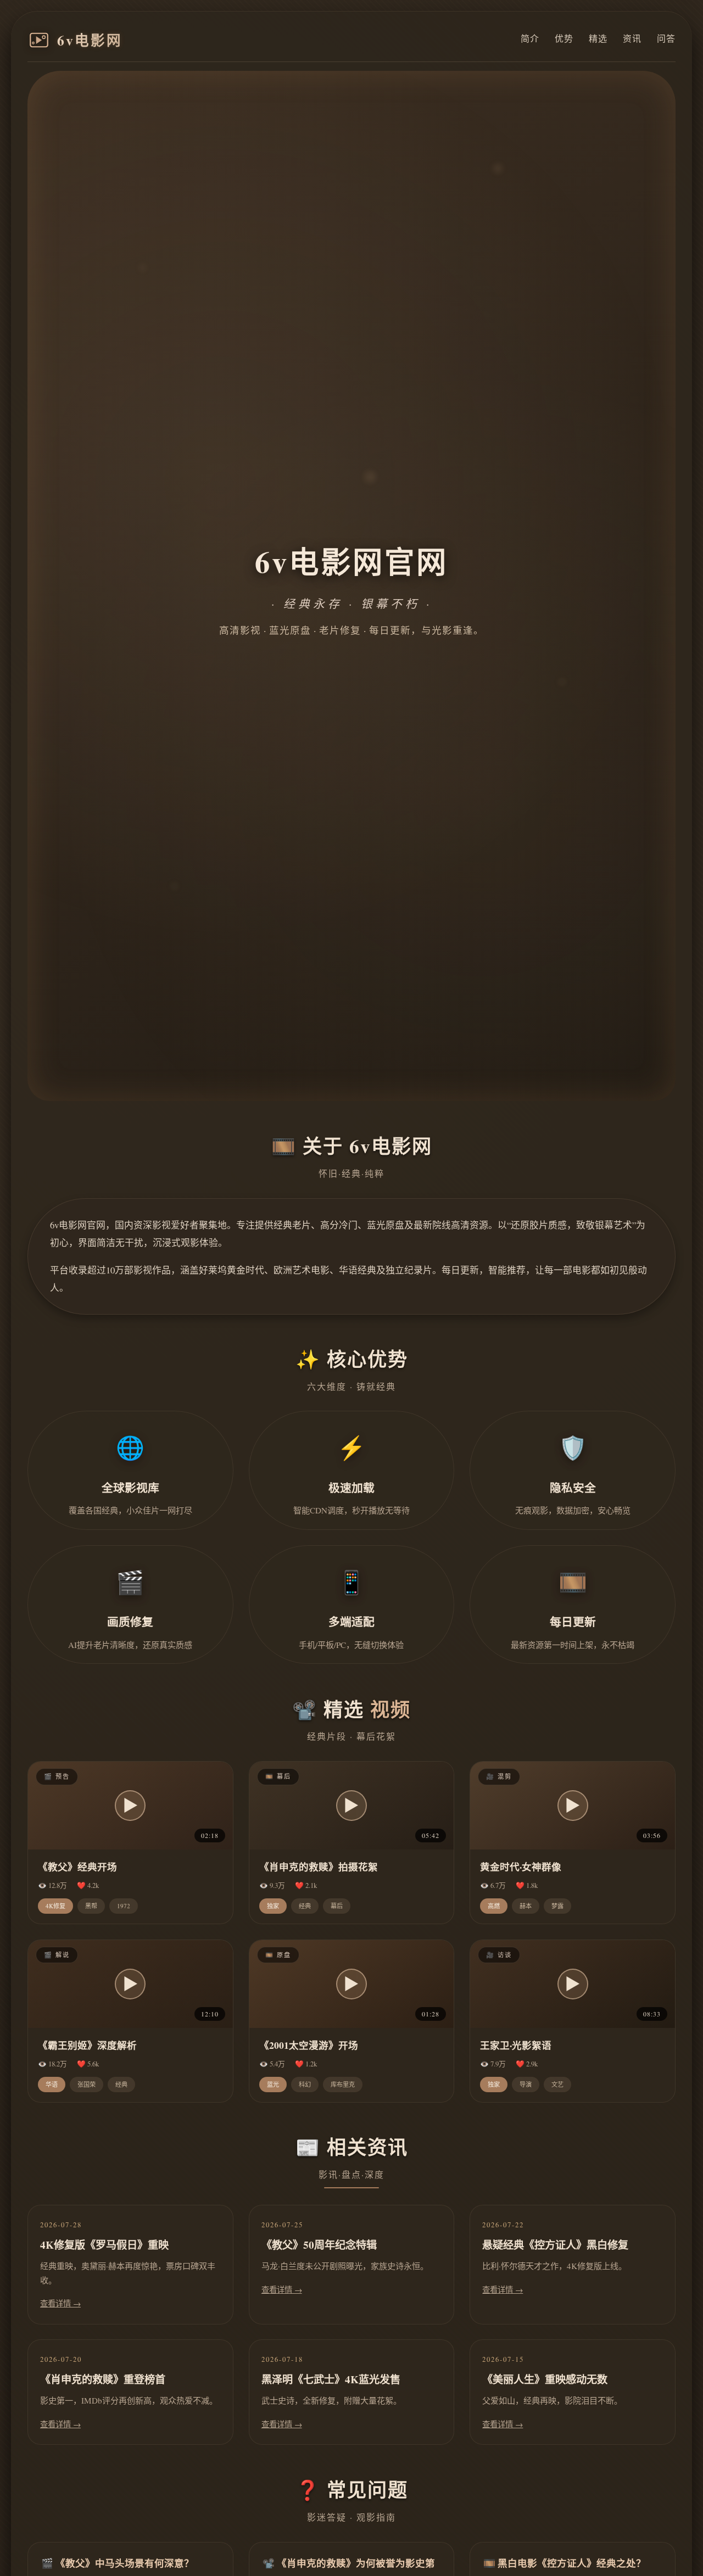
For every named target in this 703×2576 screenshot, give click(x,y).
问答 (666, 38)
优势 (564, 38)
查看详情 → (60, 2303)
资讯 (632, 38)
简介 (530, 38)
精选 (598, 38)
